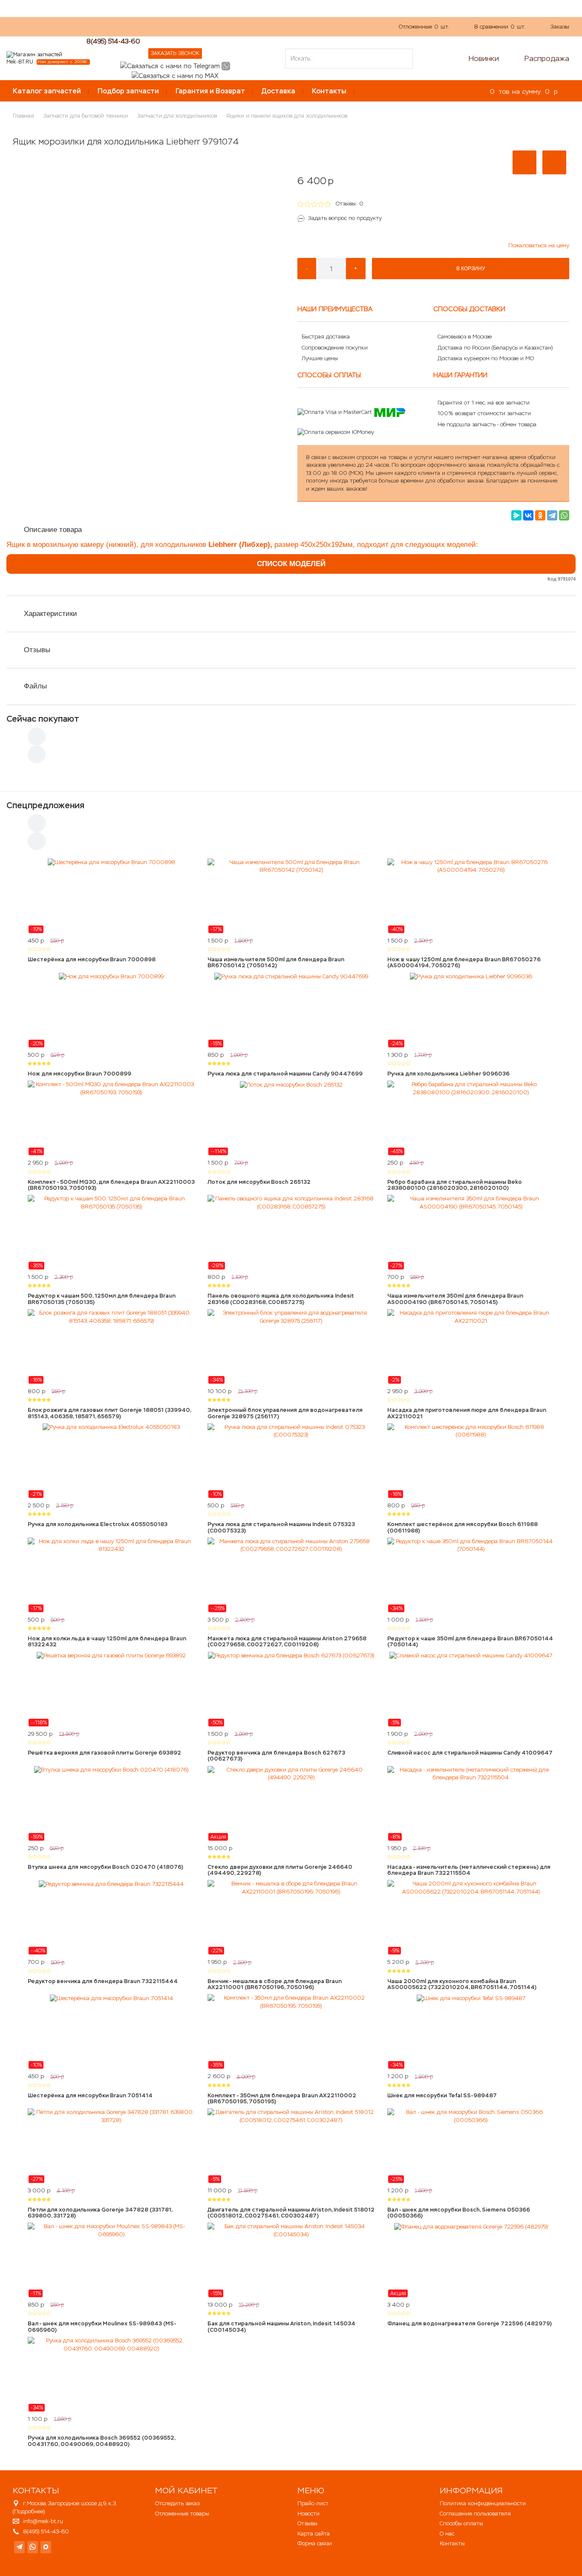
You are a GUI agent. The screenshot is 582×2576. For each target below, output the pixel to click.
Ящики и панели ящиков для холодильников (287, 116)
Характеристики (50, 614)
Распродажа (547, 58)
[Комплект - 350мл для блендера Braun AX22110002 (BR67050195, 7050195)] (291, 2032)
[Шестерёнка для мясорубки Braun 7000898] (111, 896)
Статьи (228, 26)
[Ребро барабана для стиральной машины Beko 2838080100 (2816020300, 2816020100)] (471, 1118)
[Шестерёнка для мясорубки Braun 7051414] (111, 2032)
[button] (524, 162)
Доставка (278, 91)
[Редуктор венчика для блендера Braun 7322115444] (111, 1917)
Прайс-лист (313, 2503)
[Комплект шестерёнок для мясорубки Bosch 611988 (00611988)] (471, 1461)
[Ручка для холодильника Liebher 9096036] (471, 1010)
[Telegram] (552, 515)
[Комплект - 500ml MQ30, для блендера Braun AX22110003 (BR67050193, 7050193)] (111, 1118)
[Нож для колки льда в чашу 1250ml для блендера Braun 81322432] (111, 1575)
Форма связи (315, 2543)
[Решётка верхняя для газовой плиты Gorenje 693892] (111, 1689)
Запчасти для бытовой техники (86, 116)
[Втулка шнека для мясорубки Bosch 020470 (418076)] (111, 1804)
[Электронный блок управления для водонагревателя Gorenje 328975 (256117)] (291, 1347)
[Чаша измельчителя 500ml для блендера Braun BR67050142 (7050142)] (291, 896)
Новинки (484, 58)
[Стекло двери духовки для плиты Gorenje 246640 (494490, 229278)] (291, 1804)
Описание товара (53, 530)
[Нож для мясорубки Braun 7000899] (111, 1010)
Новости (308, 2514)
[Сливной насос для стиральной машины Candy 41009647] (471, 1689)
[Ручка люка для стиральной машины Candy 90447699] (291, 1010)
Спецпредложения (45, 805)
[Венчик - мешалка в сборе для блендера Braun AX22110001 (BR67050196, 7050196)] (291, 1917)
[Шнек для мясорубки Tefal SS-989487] (471, 2032)
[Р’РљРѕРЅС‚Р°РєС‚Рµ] (528, 515)
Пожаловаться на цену (539, 245)
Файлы (35, 686)
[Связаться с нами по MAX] (46, 2547)
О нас (166, 26)
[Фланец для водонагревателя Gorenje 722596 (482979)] (471, 2260)
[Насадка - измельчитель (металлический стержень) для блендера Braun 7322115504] (471, 1804)
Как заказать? (128, 26)
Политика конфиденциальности (483, 2503)
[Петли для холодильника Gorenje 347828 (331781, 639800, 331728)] (111, 2146)
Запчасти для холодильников (177, 116)
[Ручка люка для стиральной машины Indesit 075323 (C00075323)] (291, 1461)
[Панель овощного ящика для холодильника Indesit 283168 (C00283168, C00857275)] (291, 1232)
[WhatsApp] (564, 515)
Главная (23, 116)
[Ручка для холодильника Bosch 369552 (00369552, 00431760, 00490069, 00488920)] (111, 2374)
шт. (424, 27)
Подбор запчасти (128, 91)
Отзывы (37, 650)
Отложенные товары (182, 2514)
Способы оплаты (461, 2523)
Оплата (196, 26)
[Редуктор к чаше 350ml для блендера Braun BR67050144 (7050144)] (471, 1575)
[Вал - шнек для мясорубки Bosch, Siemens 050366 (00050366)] (471, 2146)
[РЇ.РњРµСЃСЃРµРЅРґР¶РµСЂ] (516, 515)
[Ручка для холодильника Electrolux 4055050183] (111, 1461)
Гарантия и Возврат (210, 91)
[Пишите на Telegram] (170, 65)
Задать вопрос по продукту (345, 218)
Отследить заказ (177, 2503)
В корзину (471, 269)
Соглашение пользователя (475, 2514)
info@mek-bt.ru (43, 2521)
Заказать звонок (175, 53)
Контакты (329, 91)
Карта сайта (314, 2534)
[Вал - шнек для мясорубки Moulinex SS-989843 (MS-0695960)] (111, 2260)
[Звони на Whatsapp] (226, 65)
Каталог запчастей (47, 91)
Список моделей (291, 564)
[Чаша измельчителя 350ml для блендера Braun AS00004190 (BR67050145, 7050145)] (471, 1232)
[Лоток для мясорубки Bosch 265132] (291, 1118)
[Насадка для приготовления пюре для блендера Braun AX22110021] (471, 1347)
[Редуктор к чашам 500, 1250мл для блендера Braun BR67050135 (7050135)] (111, 1232)
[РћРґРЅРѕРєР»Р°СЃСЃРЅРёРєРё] (540, 515)
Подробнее (29, 2511)
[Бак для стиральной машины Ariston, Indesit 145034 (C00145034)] (291, 2260)
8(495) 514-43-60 (113, 41)
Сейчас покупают (43, 719)
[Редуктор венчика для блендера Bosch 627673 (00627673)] (291, 1689)
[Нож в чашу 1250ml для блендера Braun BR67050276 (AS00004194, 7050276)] (471, 896)
